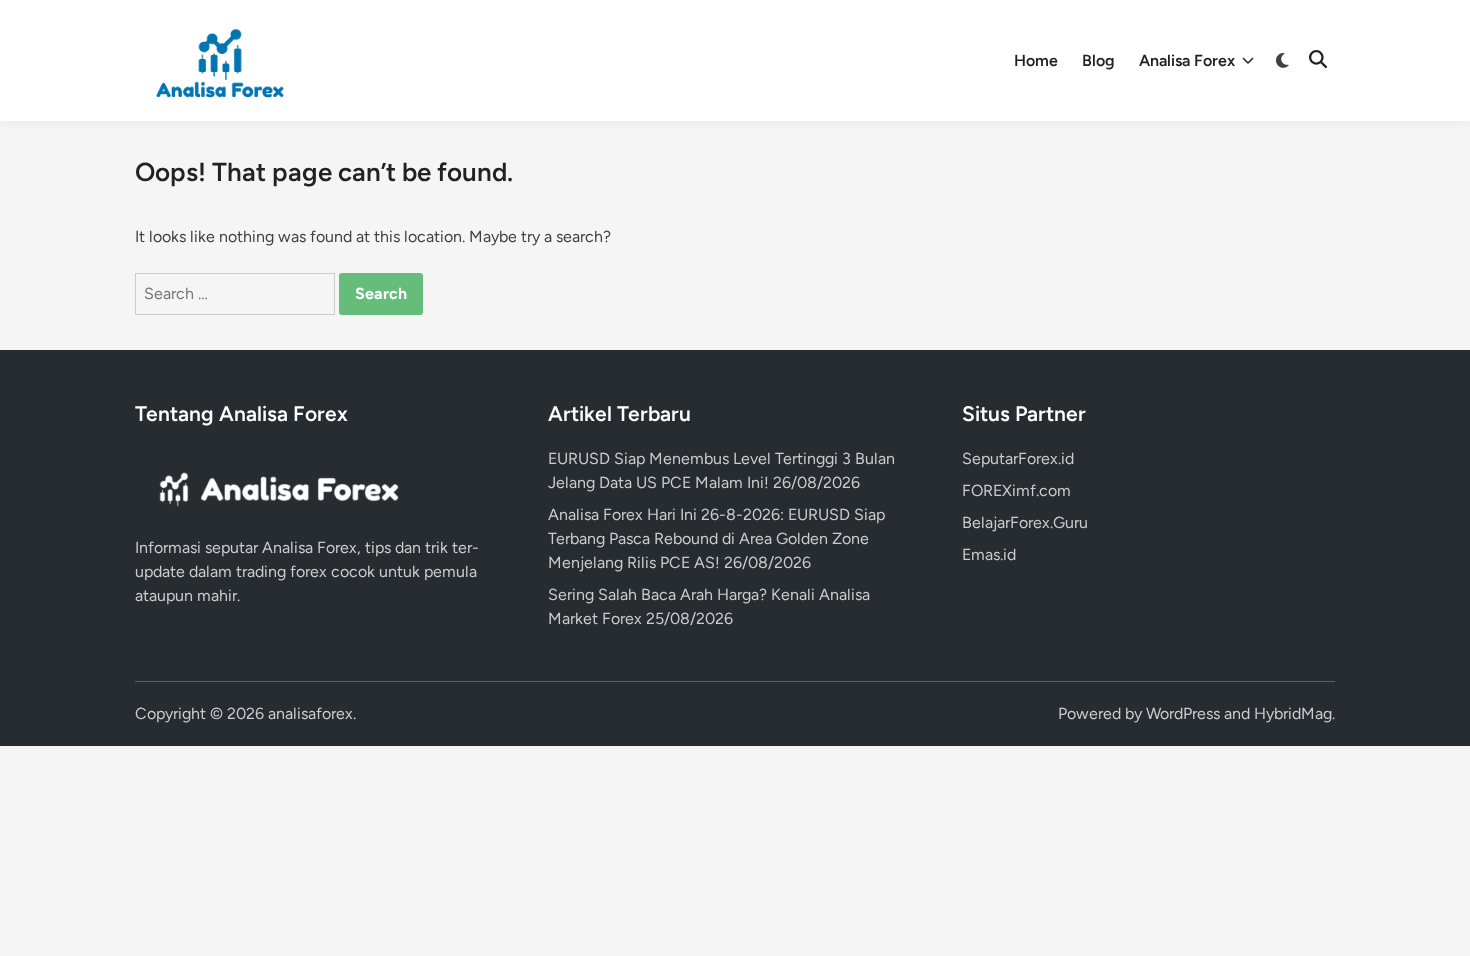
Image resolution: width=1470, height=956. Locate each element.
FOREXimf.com (1016, 490)
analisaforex (310, 713)
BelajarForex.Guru (1025, 522)
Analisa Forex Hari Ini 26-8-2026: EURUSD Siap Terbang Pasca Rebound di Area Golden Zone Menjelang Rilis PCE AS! (716, 538)
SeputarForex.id (1018, 458)
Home (1036, 60)
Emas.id (989, 554)
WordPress (1183, 713)
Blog (1098, 60)
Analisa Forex (1187, 60)
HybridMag (1293, 713)
